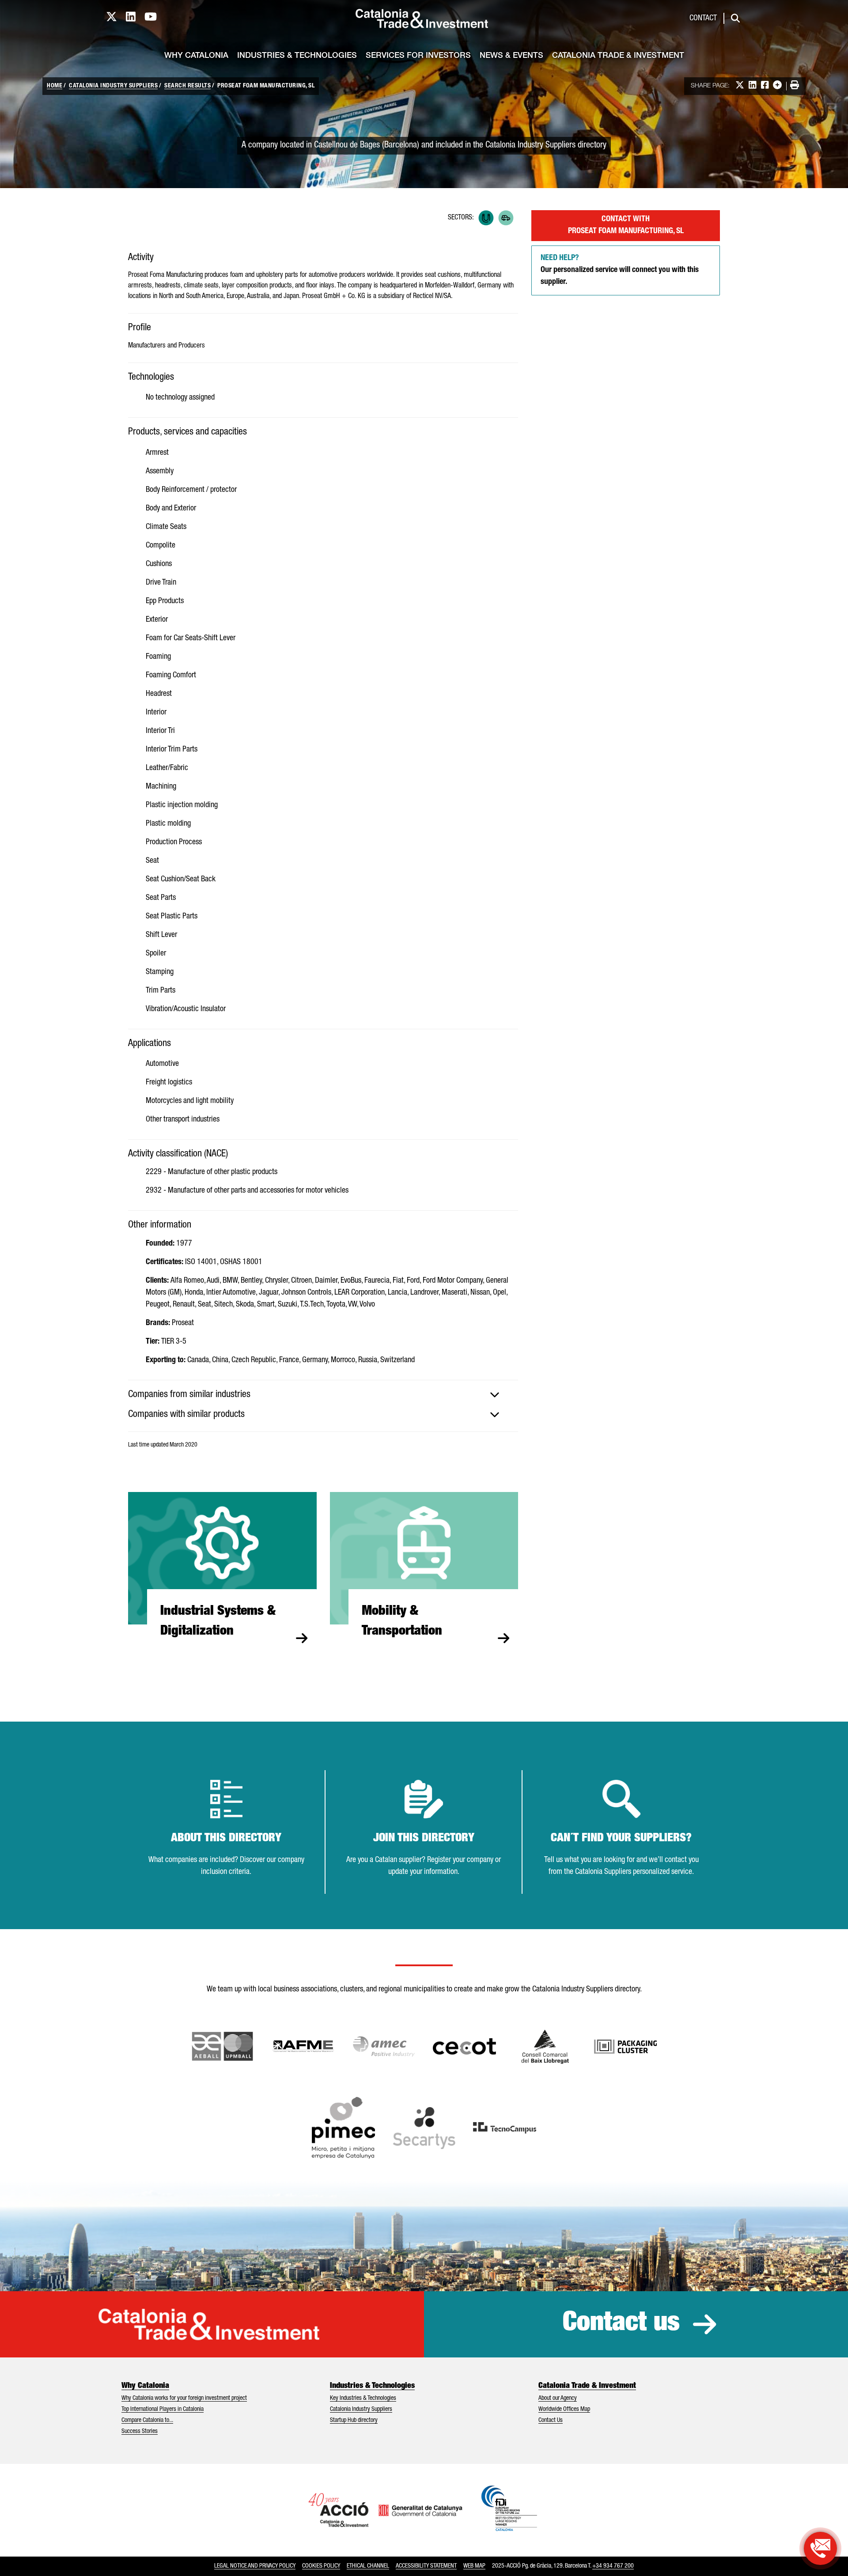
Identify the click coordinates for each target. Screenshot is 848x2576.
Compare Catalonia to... (147, 2421)
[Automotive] (506, 218)
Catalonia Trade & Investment (618, 56)
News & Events (511, 56)
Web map (474, 2566)
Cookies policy (321, 2566)
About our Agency (558, 2398)
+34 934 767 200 (613, 2566)
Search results (187, 86)
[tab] (323, 1395)
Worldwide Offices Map (564, 2410)
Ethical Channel (368, 2566)
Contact (703, 19)
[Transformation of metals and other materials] (486, 218)
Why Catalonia (196, 56)
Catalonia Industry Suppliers (113, 86)
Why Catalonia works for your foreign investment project (184, 2398)
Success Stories (140, 2432)
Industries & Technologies (297, 56)
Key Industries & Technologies (363, 2398)
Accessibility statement (426, 2566)
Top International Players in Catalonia (163, 2410)
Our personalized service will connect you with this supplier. (620, 270)
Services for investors (418, 56)
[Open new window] (545, 2047)
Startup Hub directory (354, 2421)
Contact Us (551, 2421)
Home (55, 86)
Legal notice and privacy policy (255, 2566)
